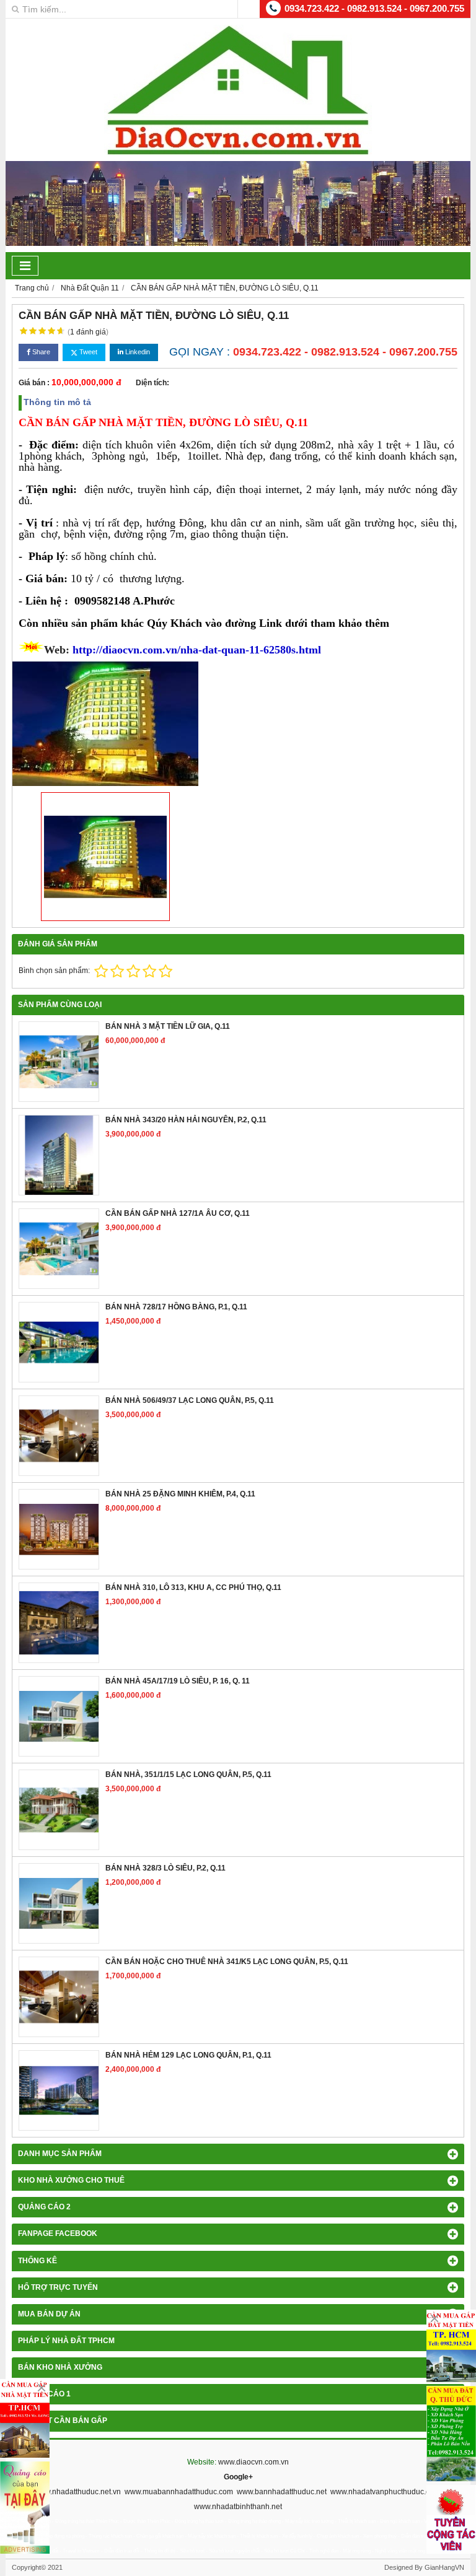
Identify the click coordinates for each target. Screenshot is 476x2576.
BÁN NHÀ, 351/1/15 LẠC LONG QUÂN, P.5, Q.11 (188, 1775)
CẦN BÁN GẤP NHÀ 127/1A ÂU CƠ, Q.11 (178, 1213)
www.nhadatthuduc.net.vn (77, 2492)
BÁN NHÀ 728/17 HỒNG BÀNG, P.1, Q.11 (176, 1307)
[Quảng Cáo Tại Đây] (25, 2508)
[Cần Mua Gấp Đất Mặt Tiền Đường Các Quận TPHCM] (451, 2346)
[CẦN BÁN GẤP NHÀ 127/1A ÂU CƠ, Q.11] (59, 1249)
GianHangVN (444, 2567)
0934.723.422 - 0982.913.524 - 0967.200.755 (374, 8)
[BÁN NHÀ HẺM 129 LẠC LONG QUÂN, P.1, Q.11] (59, 2090)
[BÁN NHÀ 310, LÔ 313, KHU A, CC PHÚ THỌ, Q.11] (59, 1623)
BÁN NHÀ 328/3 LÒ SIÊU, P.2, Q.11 (165, 1868)
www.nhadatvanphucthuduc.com (385, 2492)
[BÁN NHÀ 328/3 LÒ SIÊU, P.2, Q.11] (59, 1903)
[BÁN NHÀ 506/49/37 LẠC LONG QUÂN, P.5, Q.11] (59, 1436)
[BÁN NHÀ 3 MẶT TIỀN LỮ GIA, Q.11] (59, 1062)
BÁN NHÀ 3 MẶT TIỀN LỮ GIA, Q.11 (168, 1026)
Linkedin (137, 352)
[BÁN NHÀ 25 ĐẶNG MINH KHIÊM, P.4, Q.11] (59, 1529)
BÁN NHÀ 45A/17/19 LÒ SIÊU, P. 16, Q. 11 (178, 1681)
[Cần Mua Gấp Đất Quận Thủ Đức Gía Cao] (451, 2434)
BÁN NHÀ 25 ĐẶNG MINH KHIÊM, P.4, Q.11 (180, 1494)
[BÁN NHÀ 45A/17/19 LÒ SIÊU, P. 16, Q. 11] (59, 1716)
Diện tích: (152, 383)
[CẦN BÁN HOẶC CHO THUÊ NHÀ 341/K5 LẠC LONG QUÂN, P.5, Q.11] (59, 1997)
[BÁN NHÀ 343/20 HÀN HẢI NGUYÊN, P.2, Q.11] (59, 1155)
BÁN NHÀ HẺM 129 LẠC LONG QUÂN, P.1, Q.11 (188, 2055)
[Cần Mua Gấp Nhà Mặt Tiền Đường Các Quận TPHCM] (25, 2418)
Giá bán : (34, 383)
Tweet (87, 352)
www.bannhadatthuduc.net (282, 2492)
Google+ (238, 2477)
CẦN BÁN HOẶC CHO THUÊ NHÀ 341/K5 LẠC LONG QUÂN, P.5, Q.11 (227, 1962)
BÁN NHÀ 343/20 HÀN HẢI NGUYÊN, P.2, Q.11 (186, 1120)
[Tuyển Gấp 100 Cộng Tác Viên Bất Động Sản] (451, 2519)
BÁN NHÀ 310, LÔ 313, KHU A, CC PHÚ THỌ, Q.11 (193, 1587)
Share (40, 352)
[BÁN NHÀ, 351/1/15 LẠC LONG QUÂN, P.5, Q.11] (59, 1810)
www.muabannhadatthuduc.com (179, 2492)
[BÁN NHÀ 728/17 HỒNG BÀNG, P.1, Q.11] (59, 1342)
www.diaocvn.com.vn (253, 2462)
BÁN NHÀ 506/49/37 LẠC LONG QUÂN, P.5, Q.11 (190, 1400)
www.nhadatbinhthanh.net (238, 2507)
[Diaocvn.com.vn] (238, 152)
